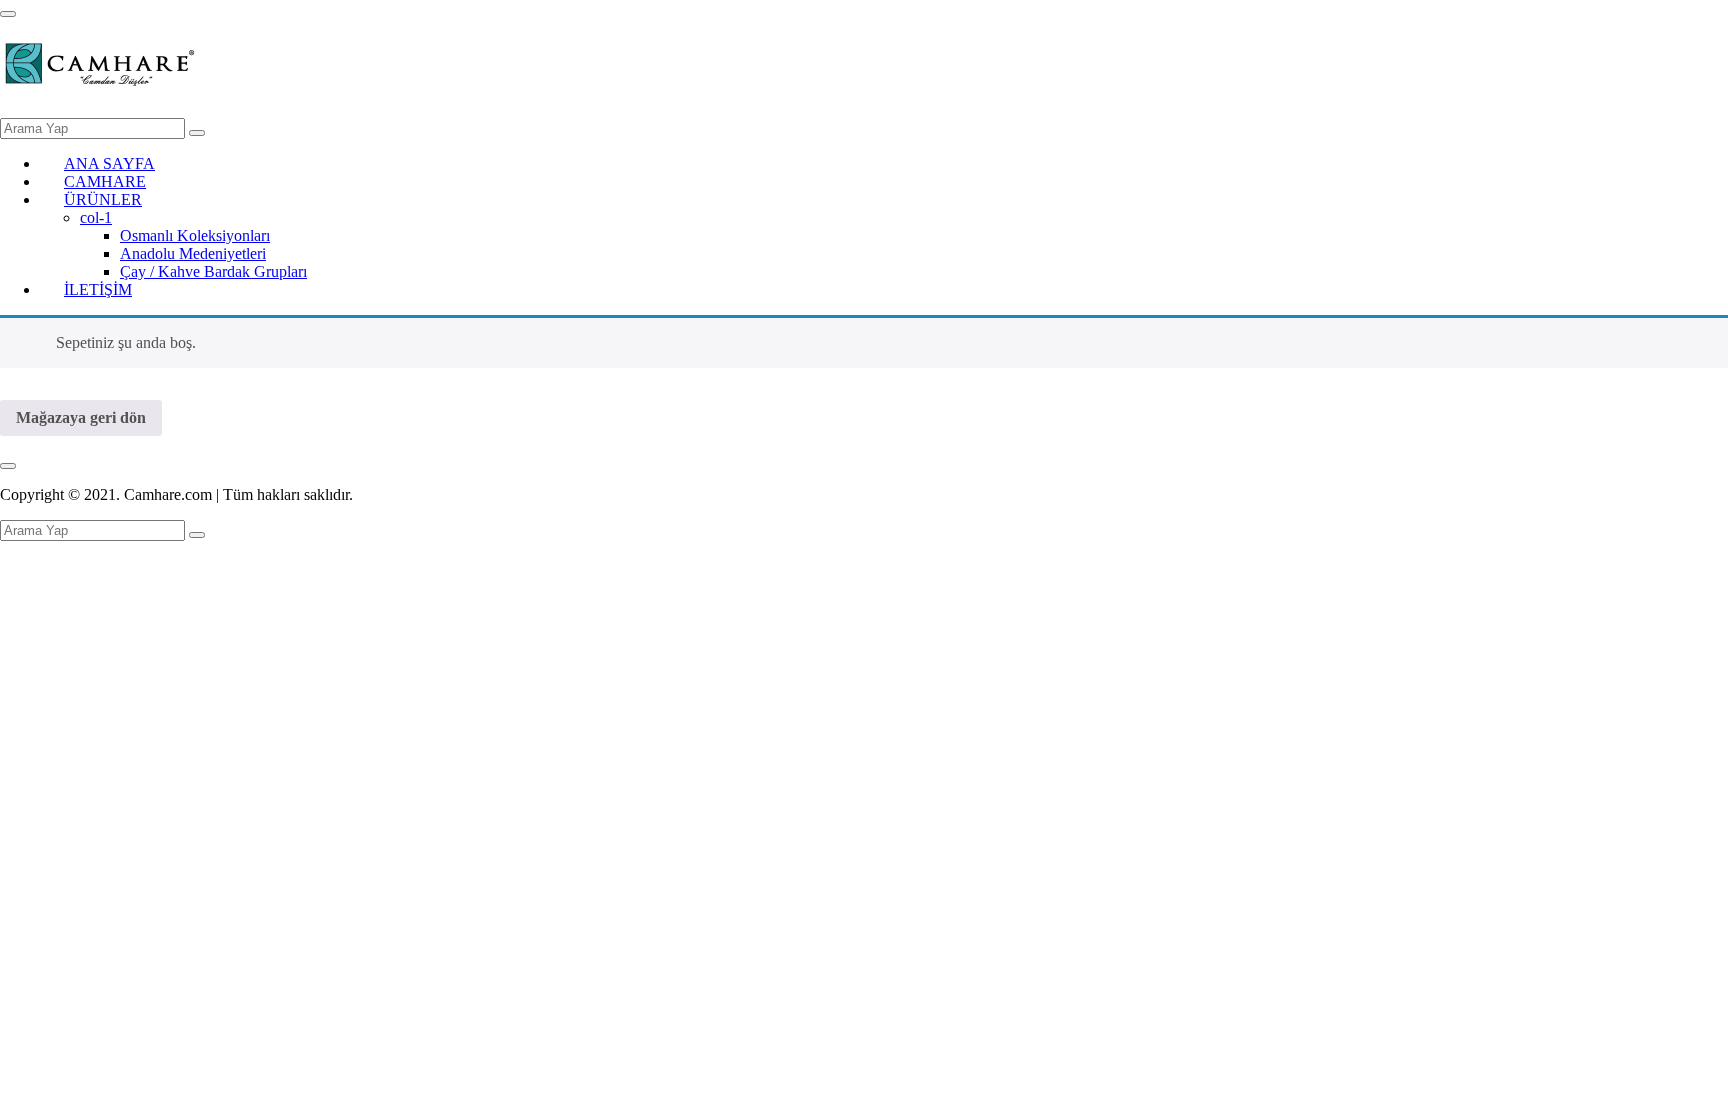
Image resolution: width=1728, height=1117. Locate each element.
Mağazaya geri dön (81, 417)
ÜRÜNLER (103, 199)
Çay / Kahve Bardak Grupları (213, 271)
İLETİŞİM (98, 289)
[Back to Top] (8, 466)
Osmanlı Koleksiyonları (195, 235)
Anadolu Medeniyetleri (193, 253)
